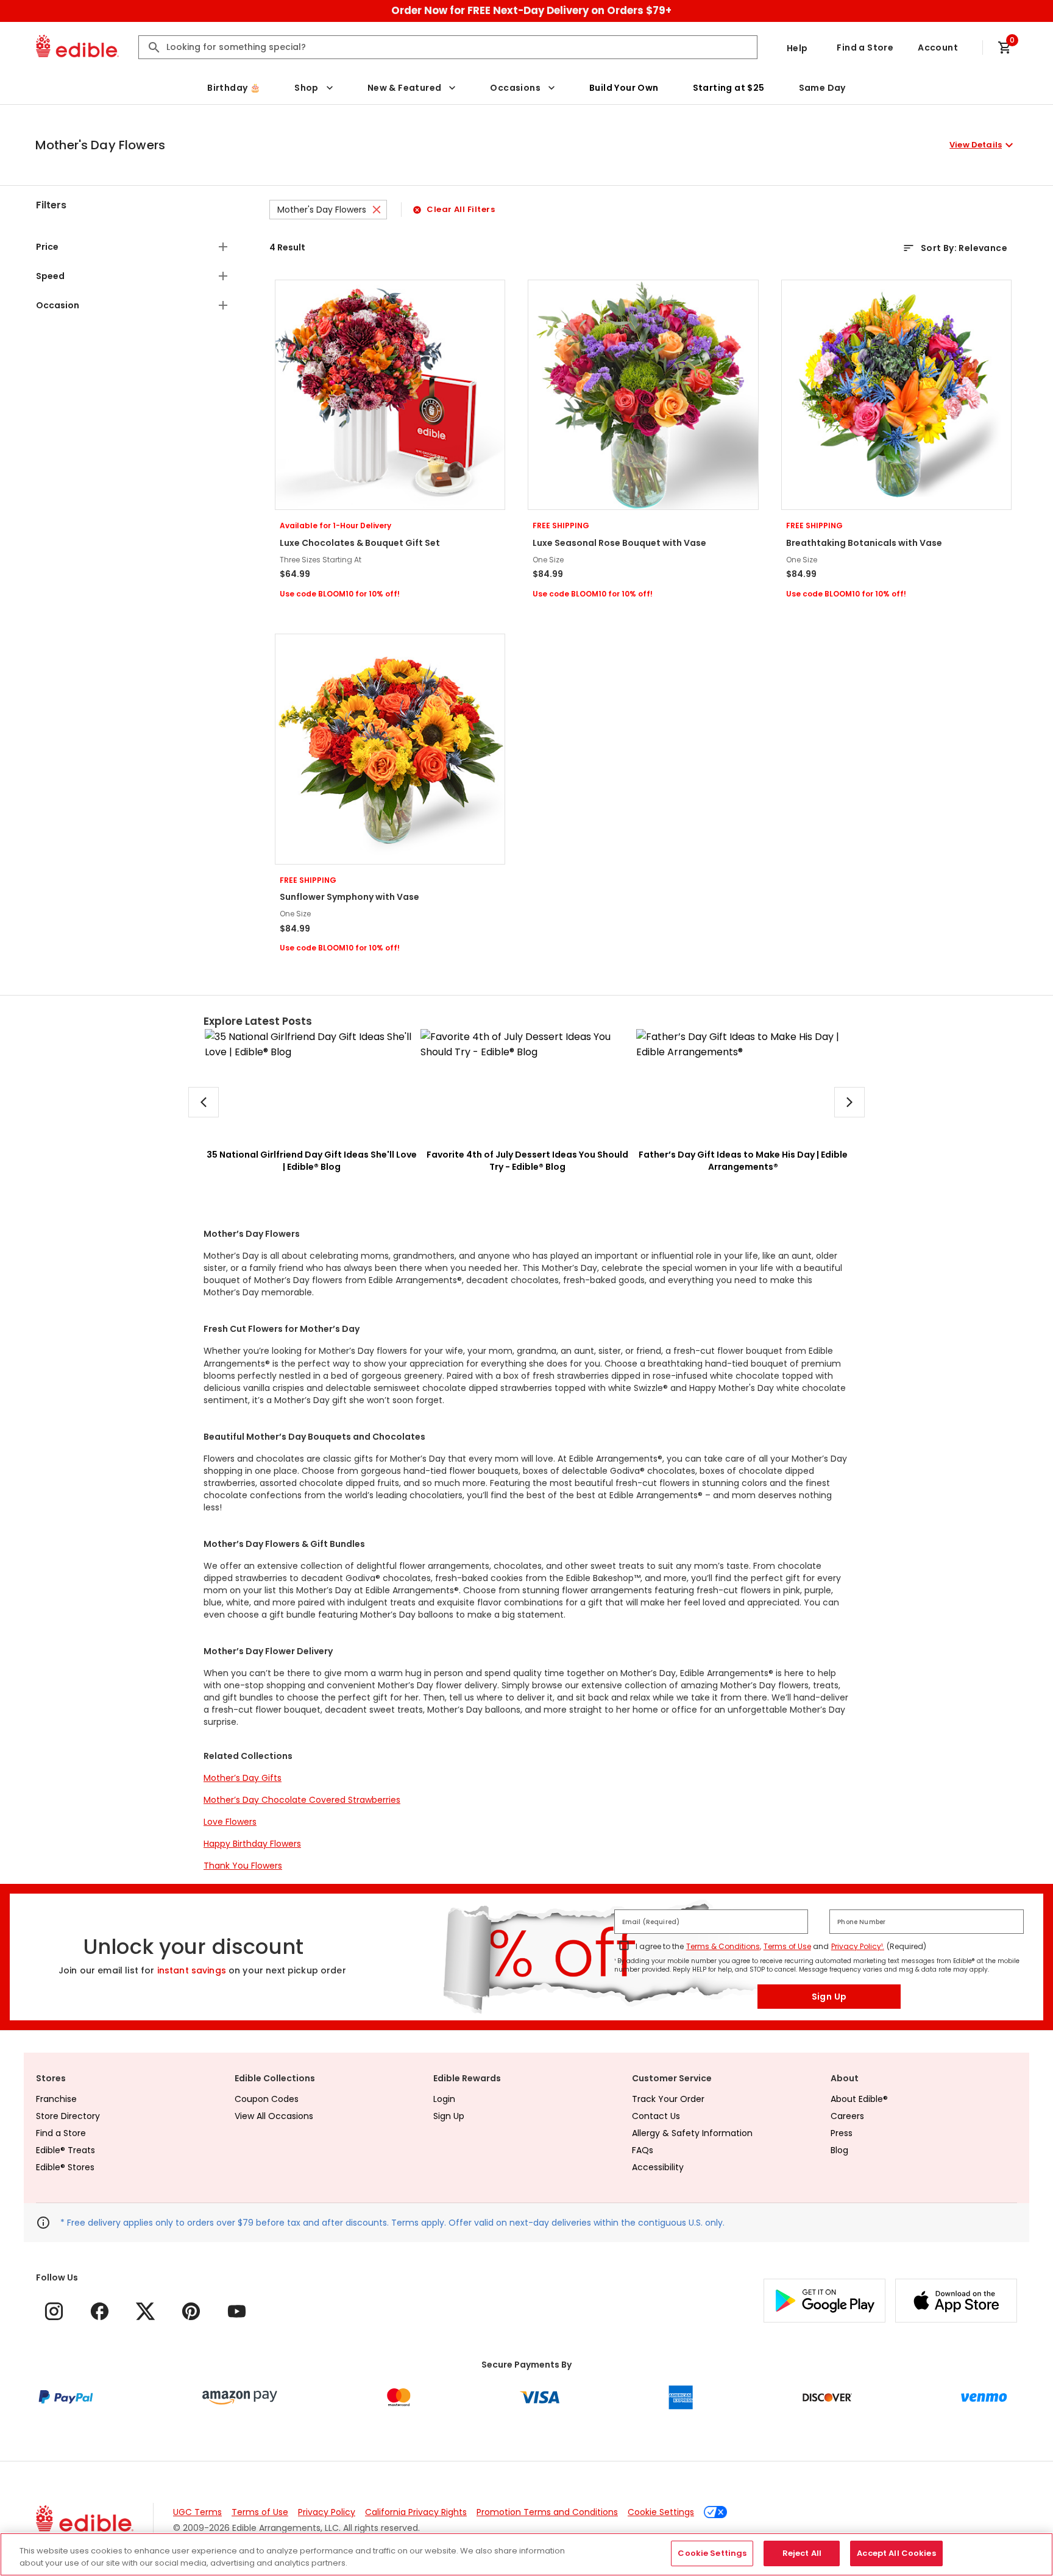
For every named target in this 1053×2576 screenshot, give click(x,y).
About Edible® (859, 2099)
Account (938, 48)
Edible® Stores (65, 2167)
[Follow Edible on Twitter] (145, 2311)
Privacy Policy (327, 2512)
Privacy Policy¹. (858, 1946)
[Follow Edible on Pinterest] (191, 2311)
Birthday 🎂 (234, 88)
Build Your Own (624, 88)
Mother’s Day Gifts (243, 1778)
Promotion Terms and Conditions (547, 2512)
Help (797, 48)
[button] (526, 145)
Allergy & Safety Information (692, 2133)
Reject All (802, 2553)
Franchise (56, 2099)
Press (842, 2133)
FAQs (643, 2150)
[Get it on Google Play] (824, 2301)
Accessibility (658, 2167)
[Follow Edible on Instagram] (54, 2311)
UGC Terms (197, 2512)
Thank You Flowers (243, 1866)
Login (444, 2099)
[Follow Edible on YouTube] (237, 2311)
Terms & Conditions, (724, 1946)
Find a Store (865, 48)
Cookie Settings (661, 2512)
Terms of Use (787, 1946)
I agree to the (660, 1946)
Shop (307, 88)
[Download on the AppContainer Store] (956, 2301)
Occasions (515, 88)
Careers (847, 2116)
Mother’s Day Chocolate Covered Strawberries (302, 1800)
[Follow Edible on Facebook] (100, 2311)
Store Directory (68, 2116)
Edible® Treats (66, 2150)
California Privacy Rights (416, 2512)
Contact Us (656, 2116)
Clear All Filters (461, 209)
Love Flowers (230, 1822)
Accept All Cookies (896, 2553)
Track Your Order (668, 2099)
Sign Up (829, 1997)
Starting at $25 (729, 88)
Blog (839, 2150)
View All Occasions (274, 2116)
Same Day (822, 88)
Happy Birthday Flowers (252, 1844)
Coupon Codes (267, 2099)
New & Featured (405, 88)
